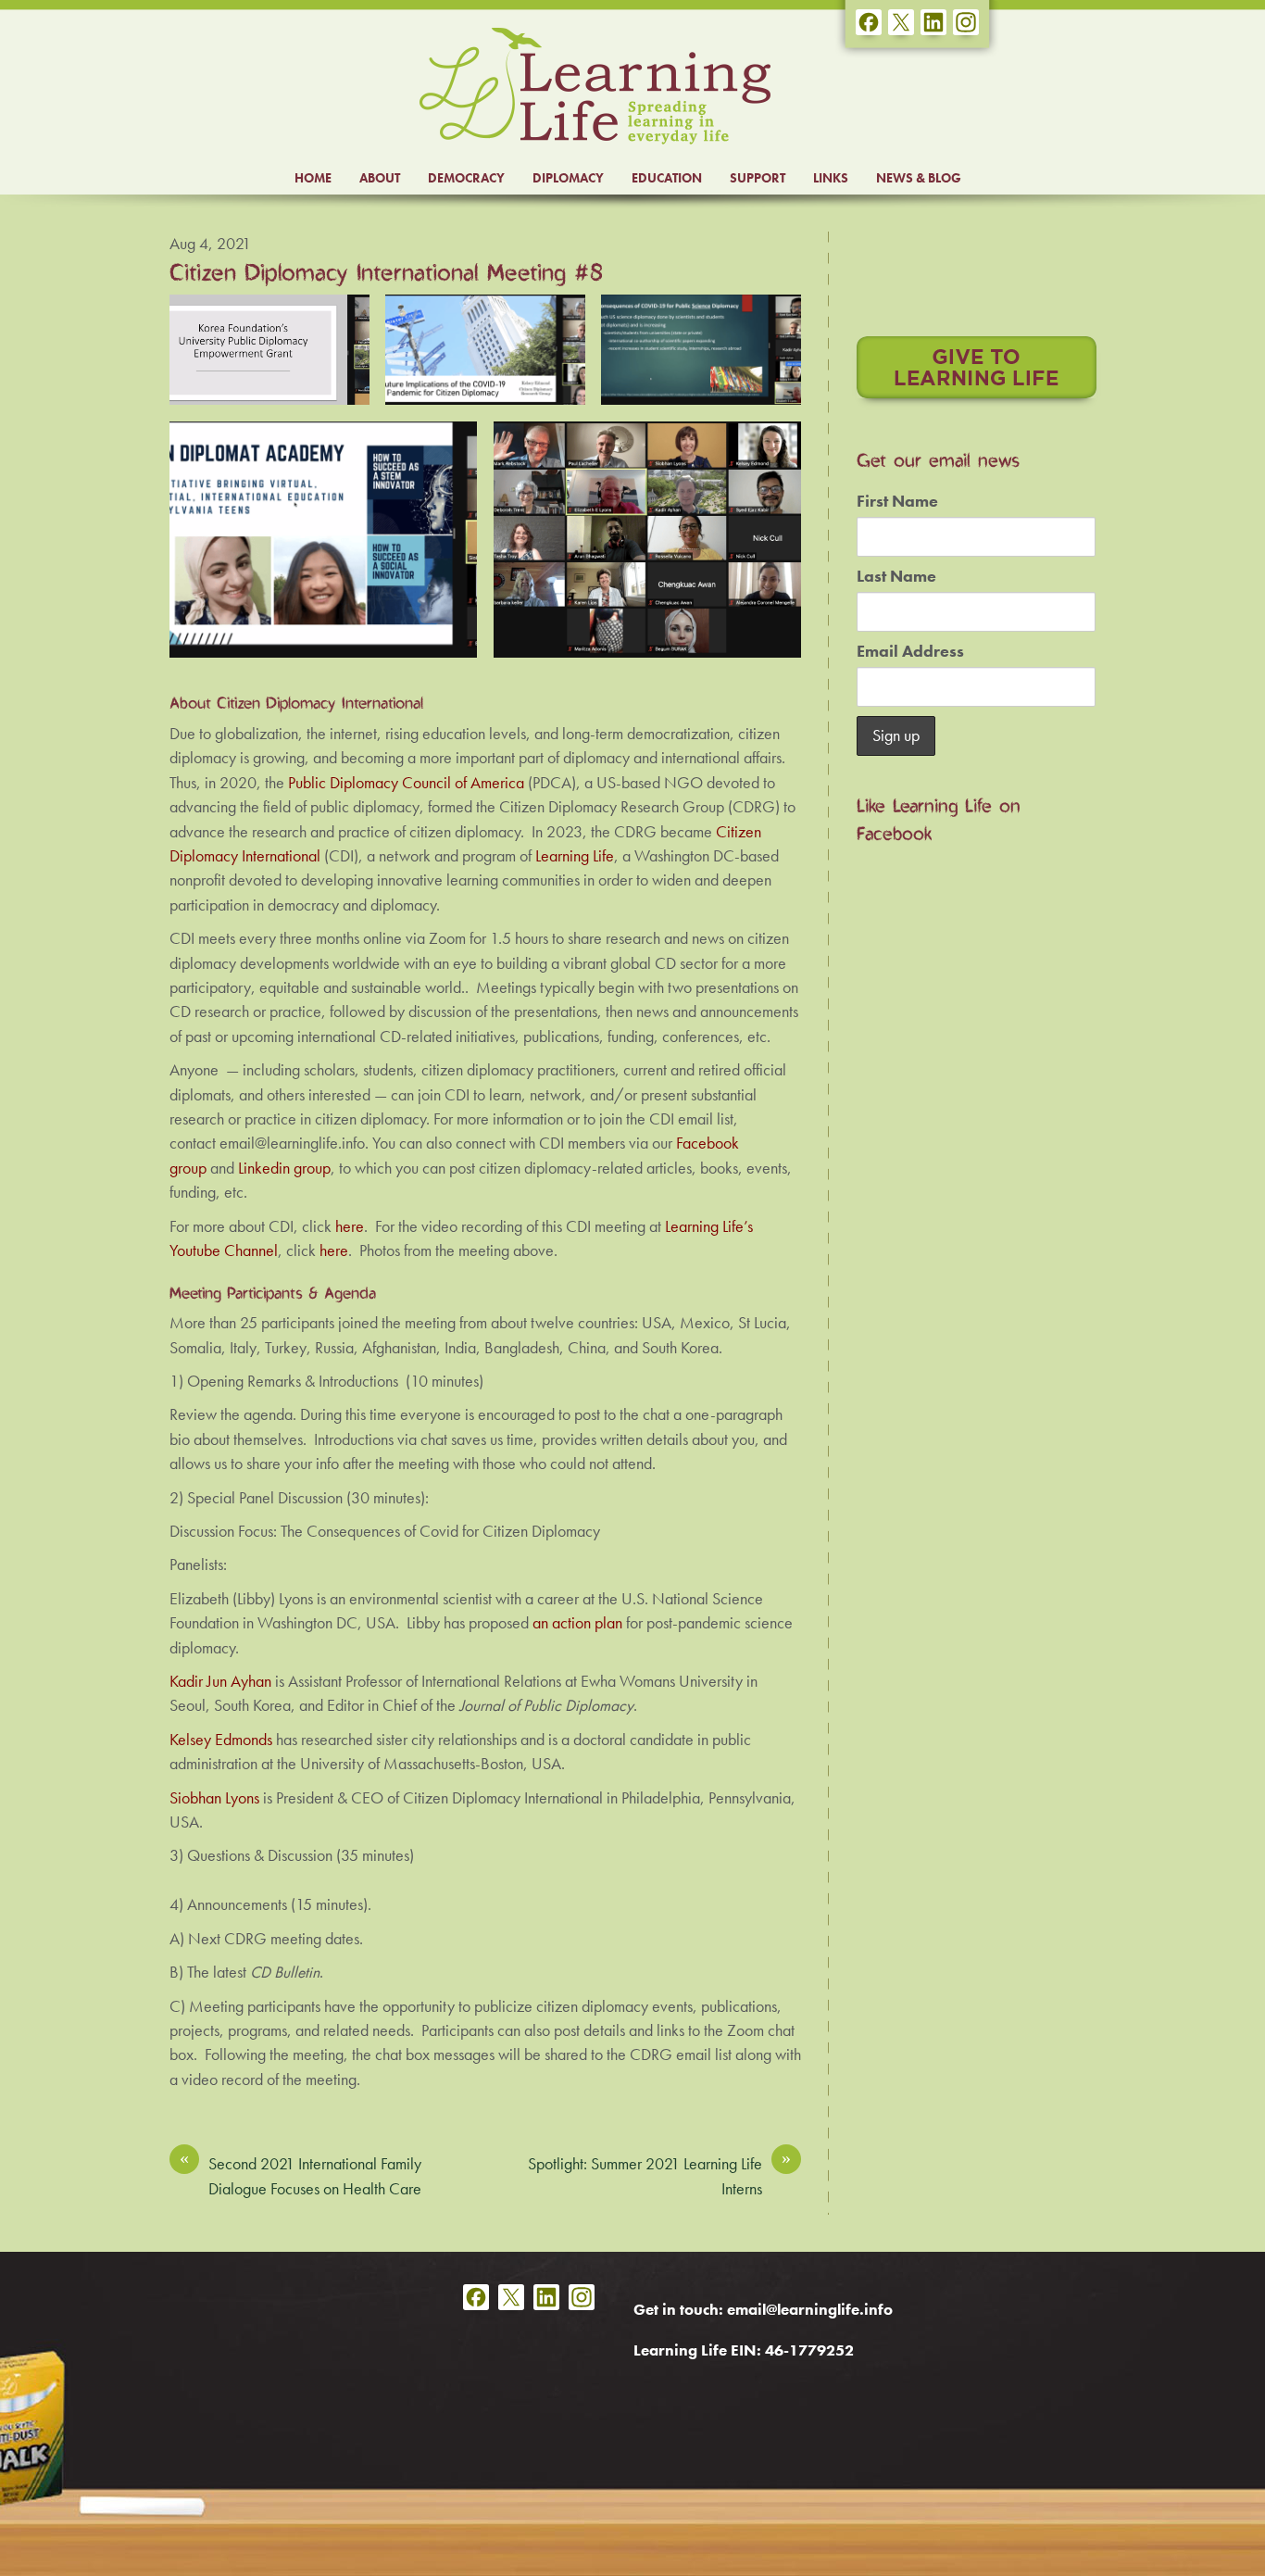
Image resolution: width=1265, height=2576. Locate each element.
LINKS (831, 178)
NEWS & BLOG (919, 178)
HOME (313, 178)
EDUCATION (667, 178)
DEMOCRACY (466, 178)
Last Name (896, 576)
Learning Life (575, 856)
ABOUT (380, 178)
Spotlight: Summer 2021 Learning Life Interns (659, 2175)
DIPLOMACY (568, 178)
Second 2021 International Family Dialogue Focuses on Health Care (301, 2175)
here (334, 1250)
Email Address (910, 651)
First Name (897, 501)
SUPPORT (758, 178)
